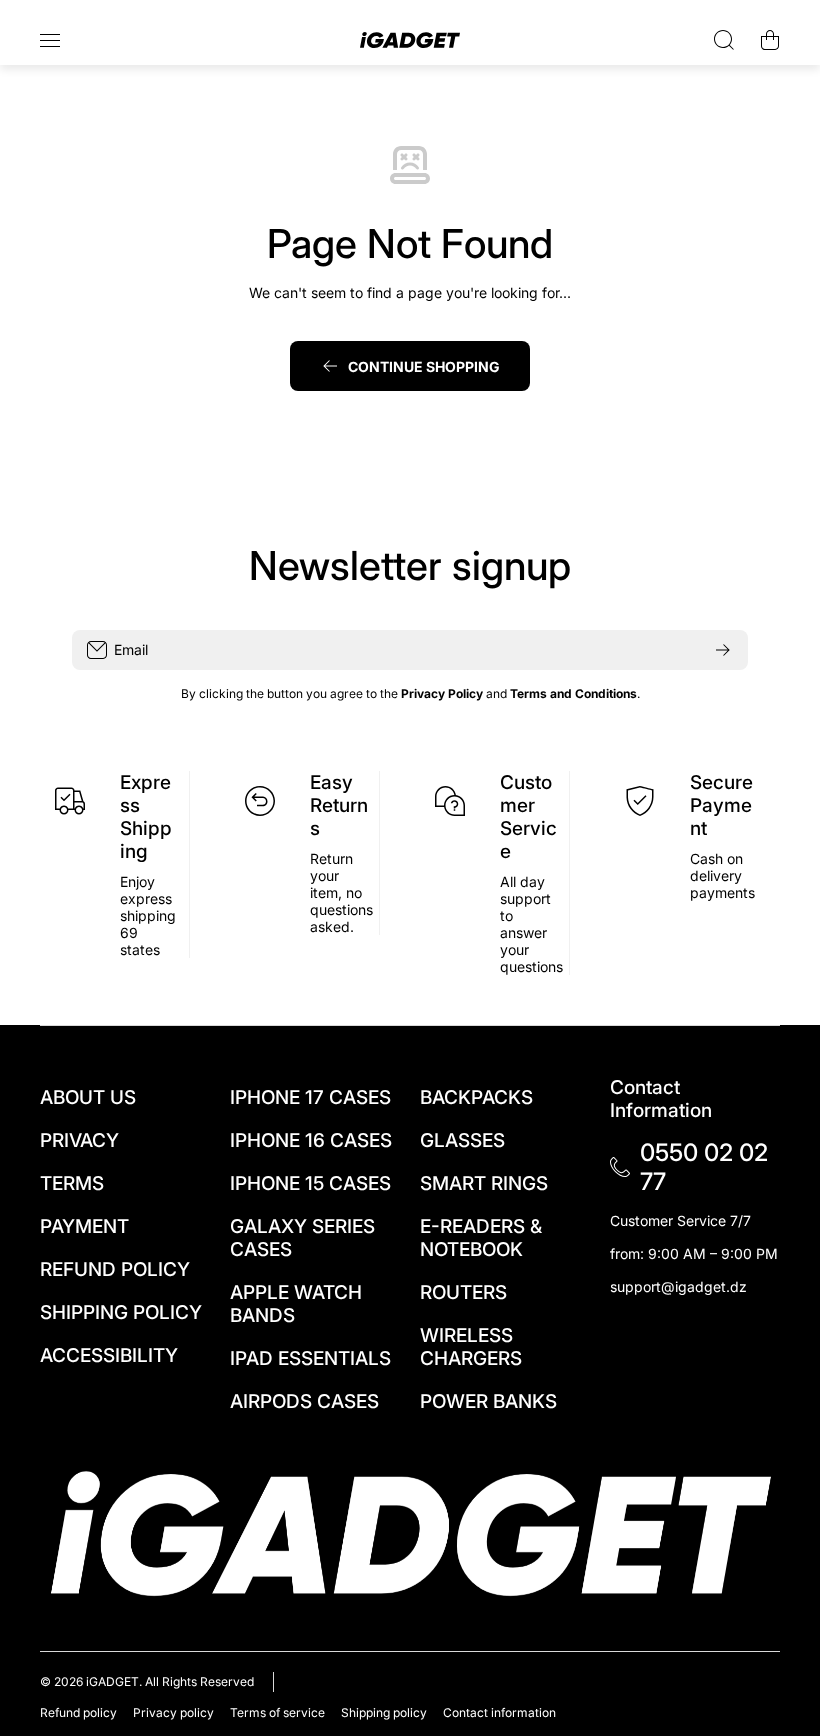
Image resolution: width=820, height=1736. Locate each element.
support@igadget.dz (678, 1286)
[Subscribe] (723, 650)
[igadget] (410, 40)
